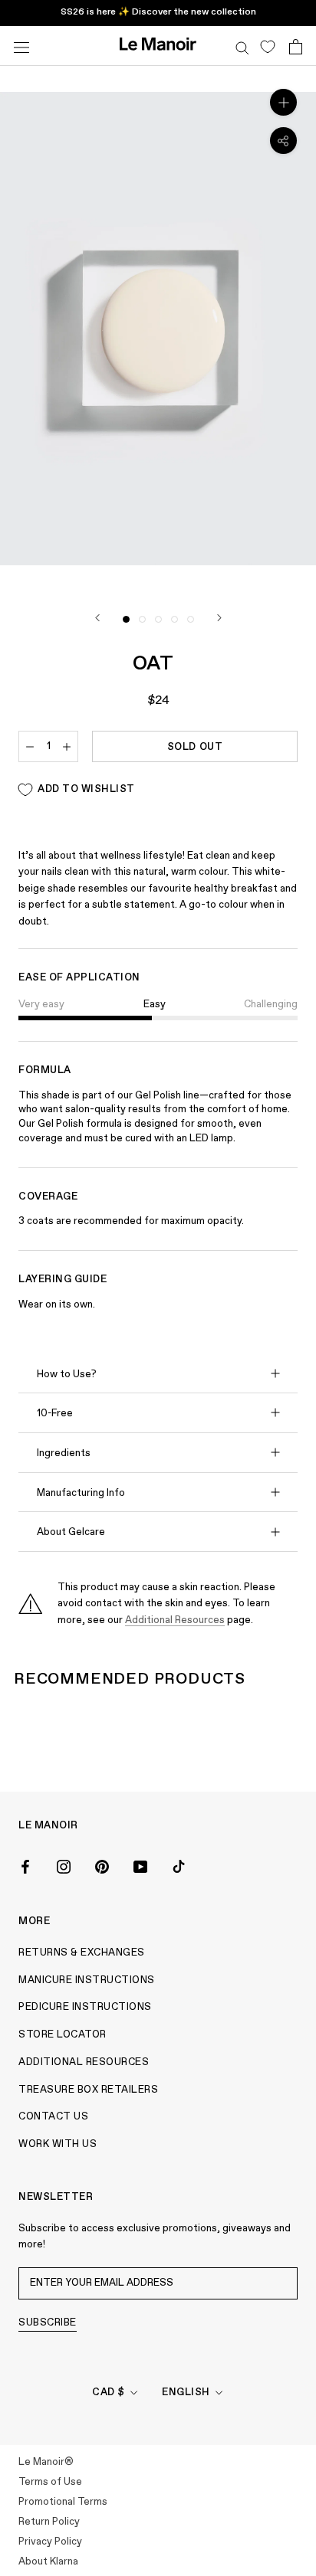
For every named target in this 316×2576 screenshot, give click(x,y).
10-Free (55, 1414)
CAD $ (109, 2393)
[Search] (242, 46)
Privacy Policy (50, 2542)
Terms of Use (50, 2482)
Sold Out (195, 747)
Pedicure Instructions (85, 2007)
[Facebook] (25, 1866)
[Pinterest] (102, 1866)
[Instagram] (64, 1866)
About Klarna (48, 2562)
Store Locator (63, 2035)
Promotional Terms (63, 2502)
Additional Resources (175, 1620)
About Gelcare (71, 1532)
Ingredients (64, 1453)
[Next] (219, 618)
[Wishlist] (267, 46)
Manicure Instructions (87, 1980)
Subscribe (48, 2323)
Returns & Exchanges (82, 1953)
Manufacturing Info (81, 1493)
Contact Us (53, 2117)
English (186, 2393)
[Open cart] (296, 46)
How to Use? (67, 1375)
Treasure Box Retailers (88, 2090)
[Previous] (97, 618)
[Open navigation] (21, 46)
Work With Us (58, 2144)
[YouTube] (140, 1866)
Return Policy (49, 2522)
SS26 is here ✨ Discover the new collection (158, 12)
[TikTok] (179, 1866)
